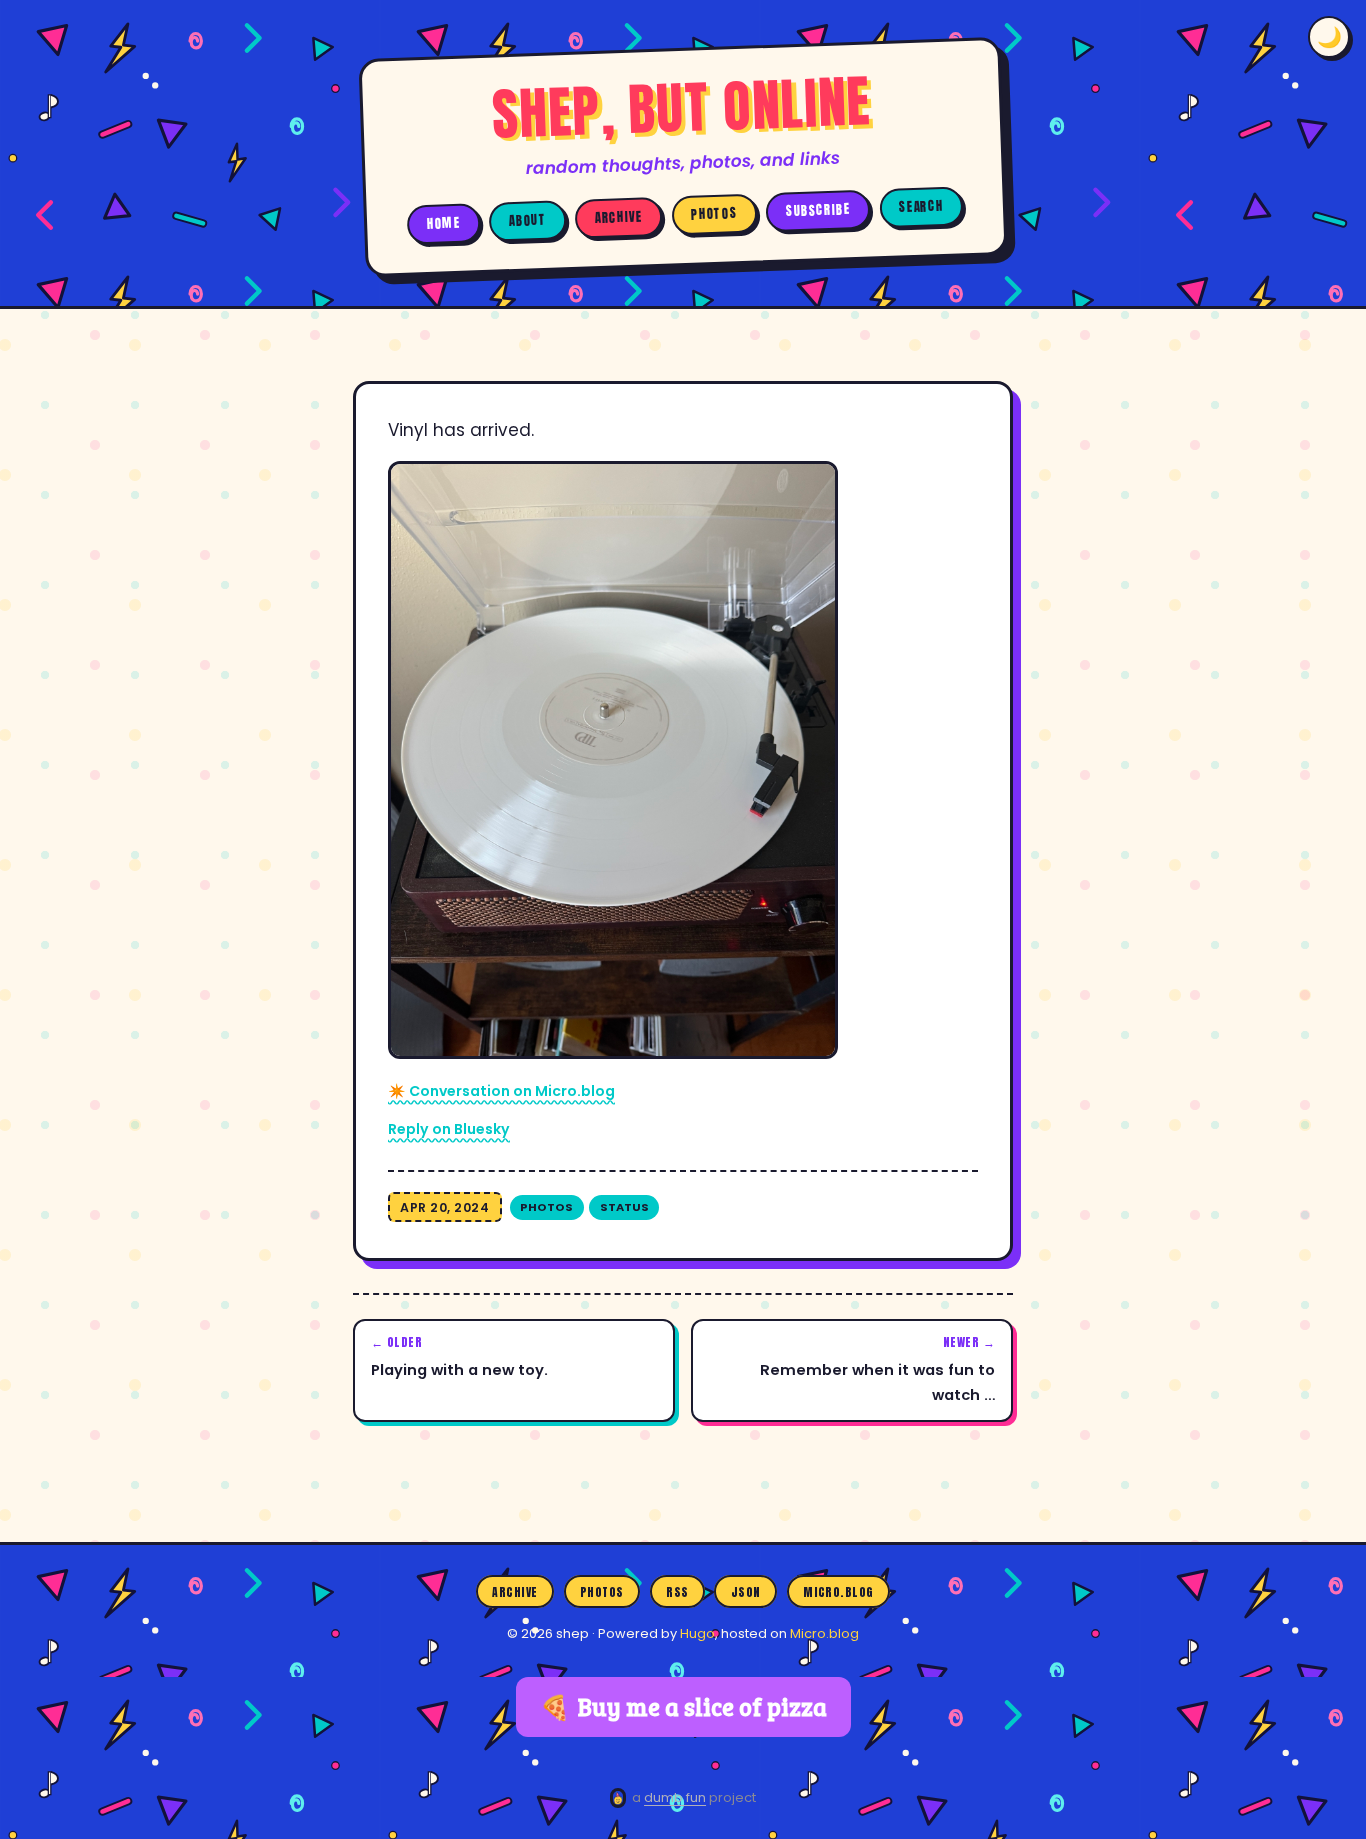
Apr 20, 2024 (444, 1207)
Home (444, 223)
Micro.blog (838, 1592)
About (528, 220)
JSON (746, 1592)
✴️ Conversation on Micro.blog (501, 1091)
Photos (714, 214)
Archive (619, 217)
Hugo (697, 1633)
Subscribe (818, 210)
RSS (677, 1592)
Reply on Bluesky (449, 1129)
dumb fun (675, 1797)
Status (624, 1207)
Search (921, 206)
